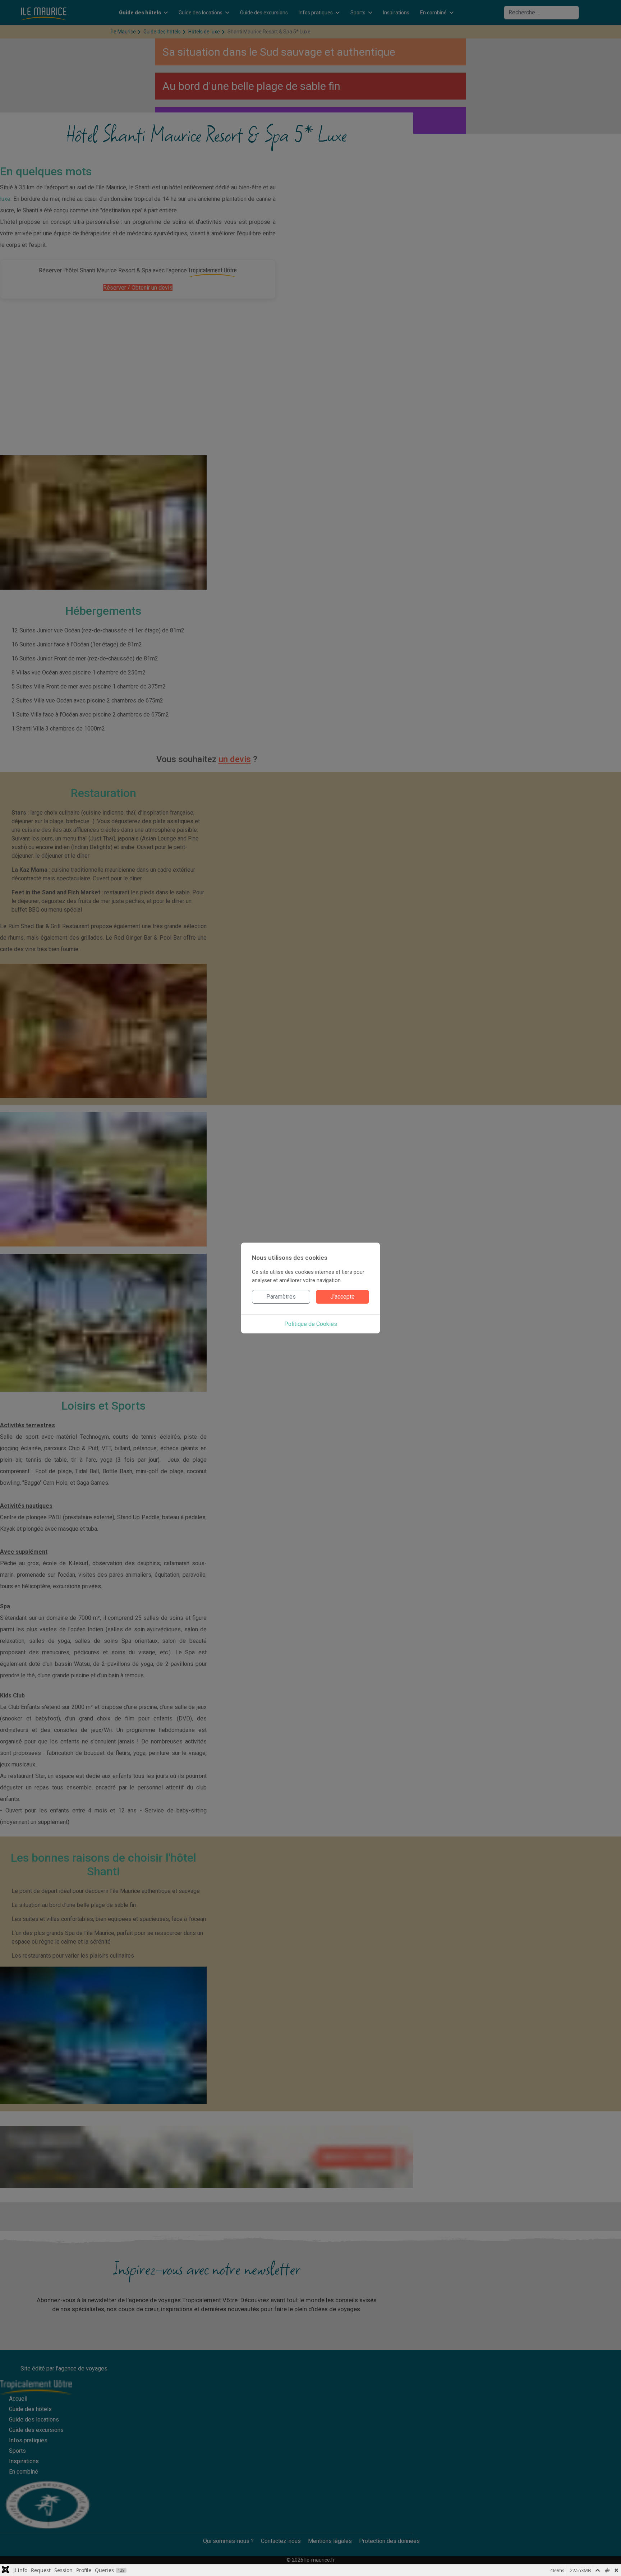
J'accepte (342, 1297)
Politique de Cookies (311, 1324)
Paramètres (281, 1297)
